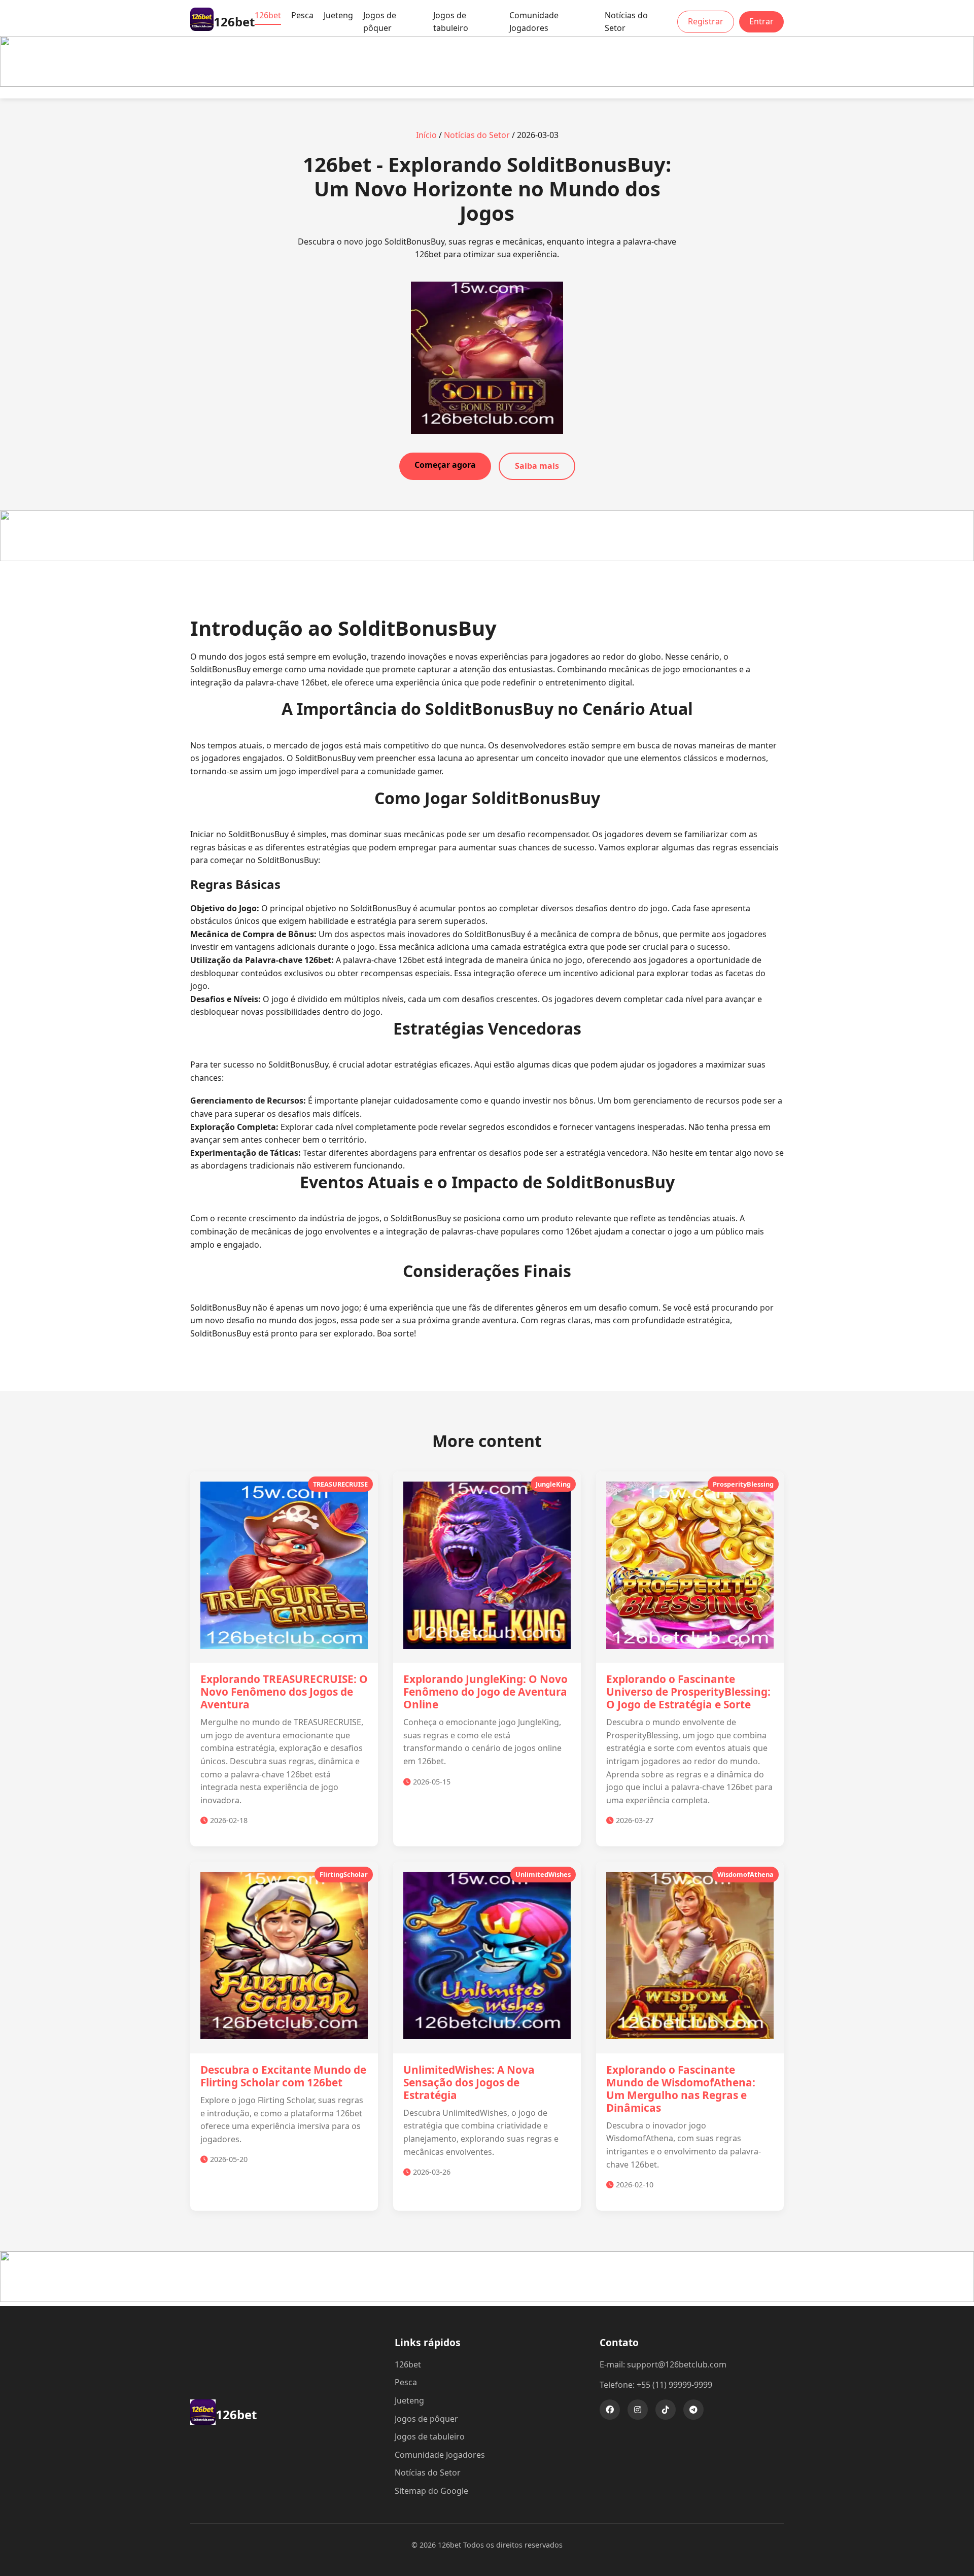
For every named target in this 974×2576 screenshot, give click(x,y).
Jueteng (338, 15)
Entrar (761, 21)
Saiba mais (537, 466)
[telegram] (693, 2410)
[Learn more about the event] (487, 84)
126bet (268, 15)
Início (426, 135)
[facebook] (610, 2410)
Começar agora (445, 465)
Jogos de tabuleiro (451, 22)
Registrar (706, 21)
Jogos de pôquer (380, 22)
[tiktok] (666, 2410)
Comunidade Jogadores (534, 22)
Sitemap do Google (431, 2491)
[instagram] (638, 2410)
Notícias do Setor (626, 22)
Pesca (302, 15)
